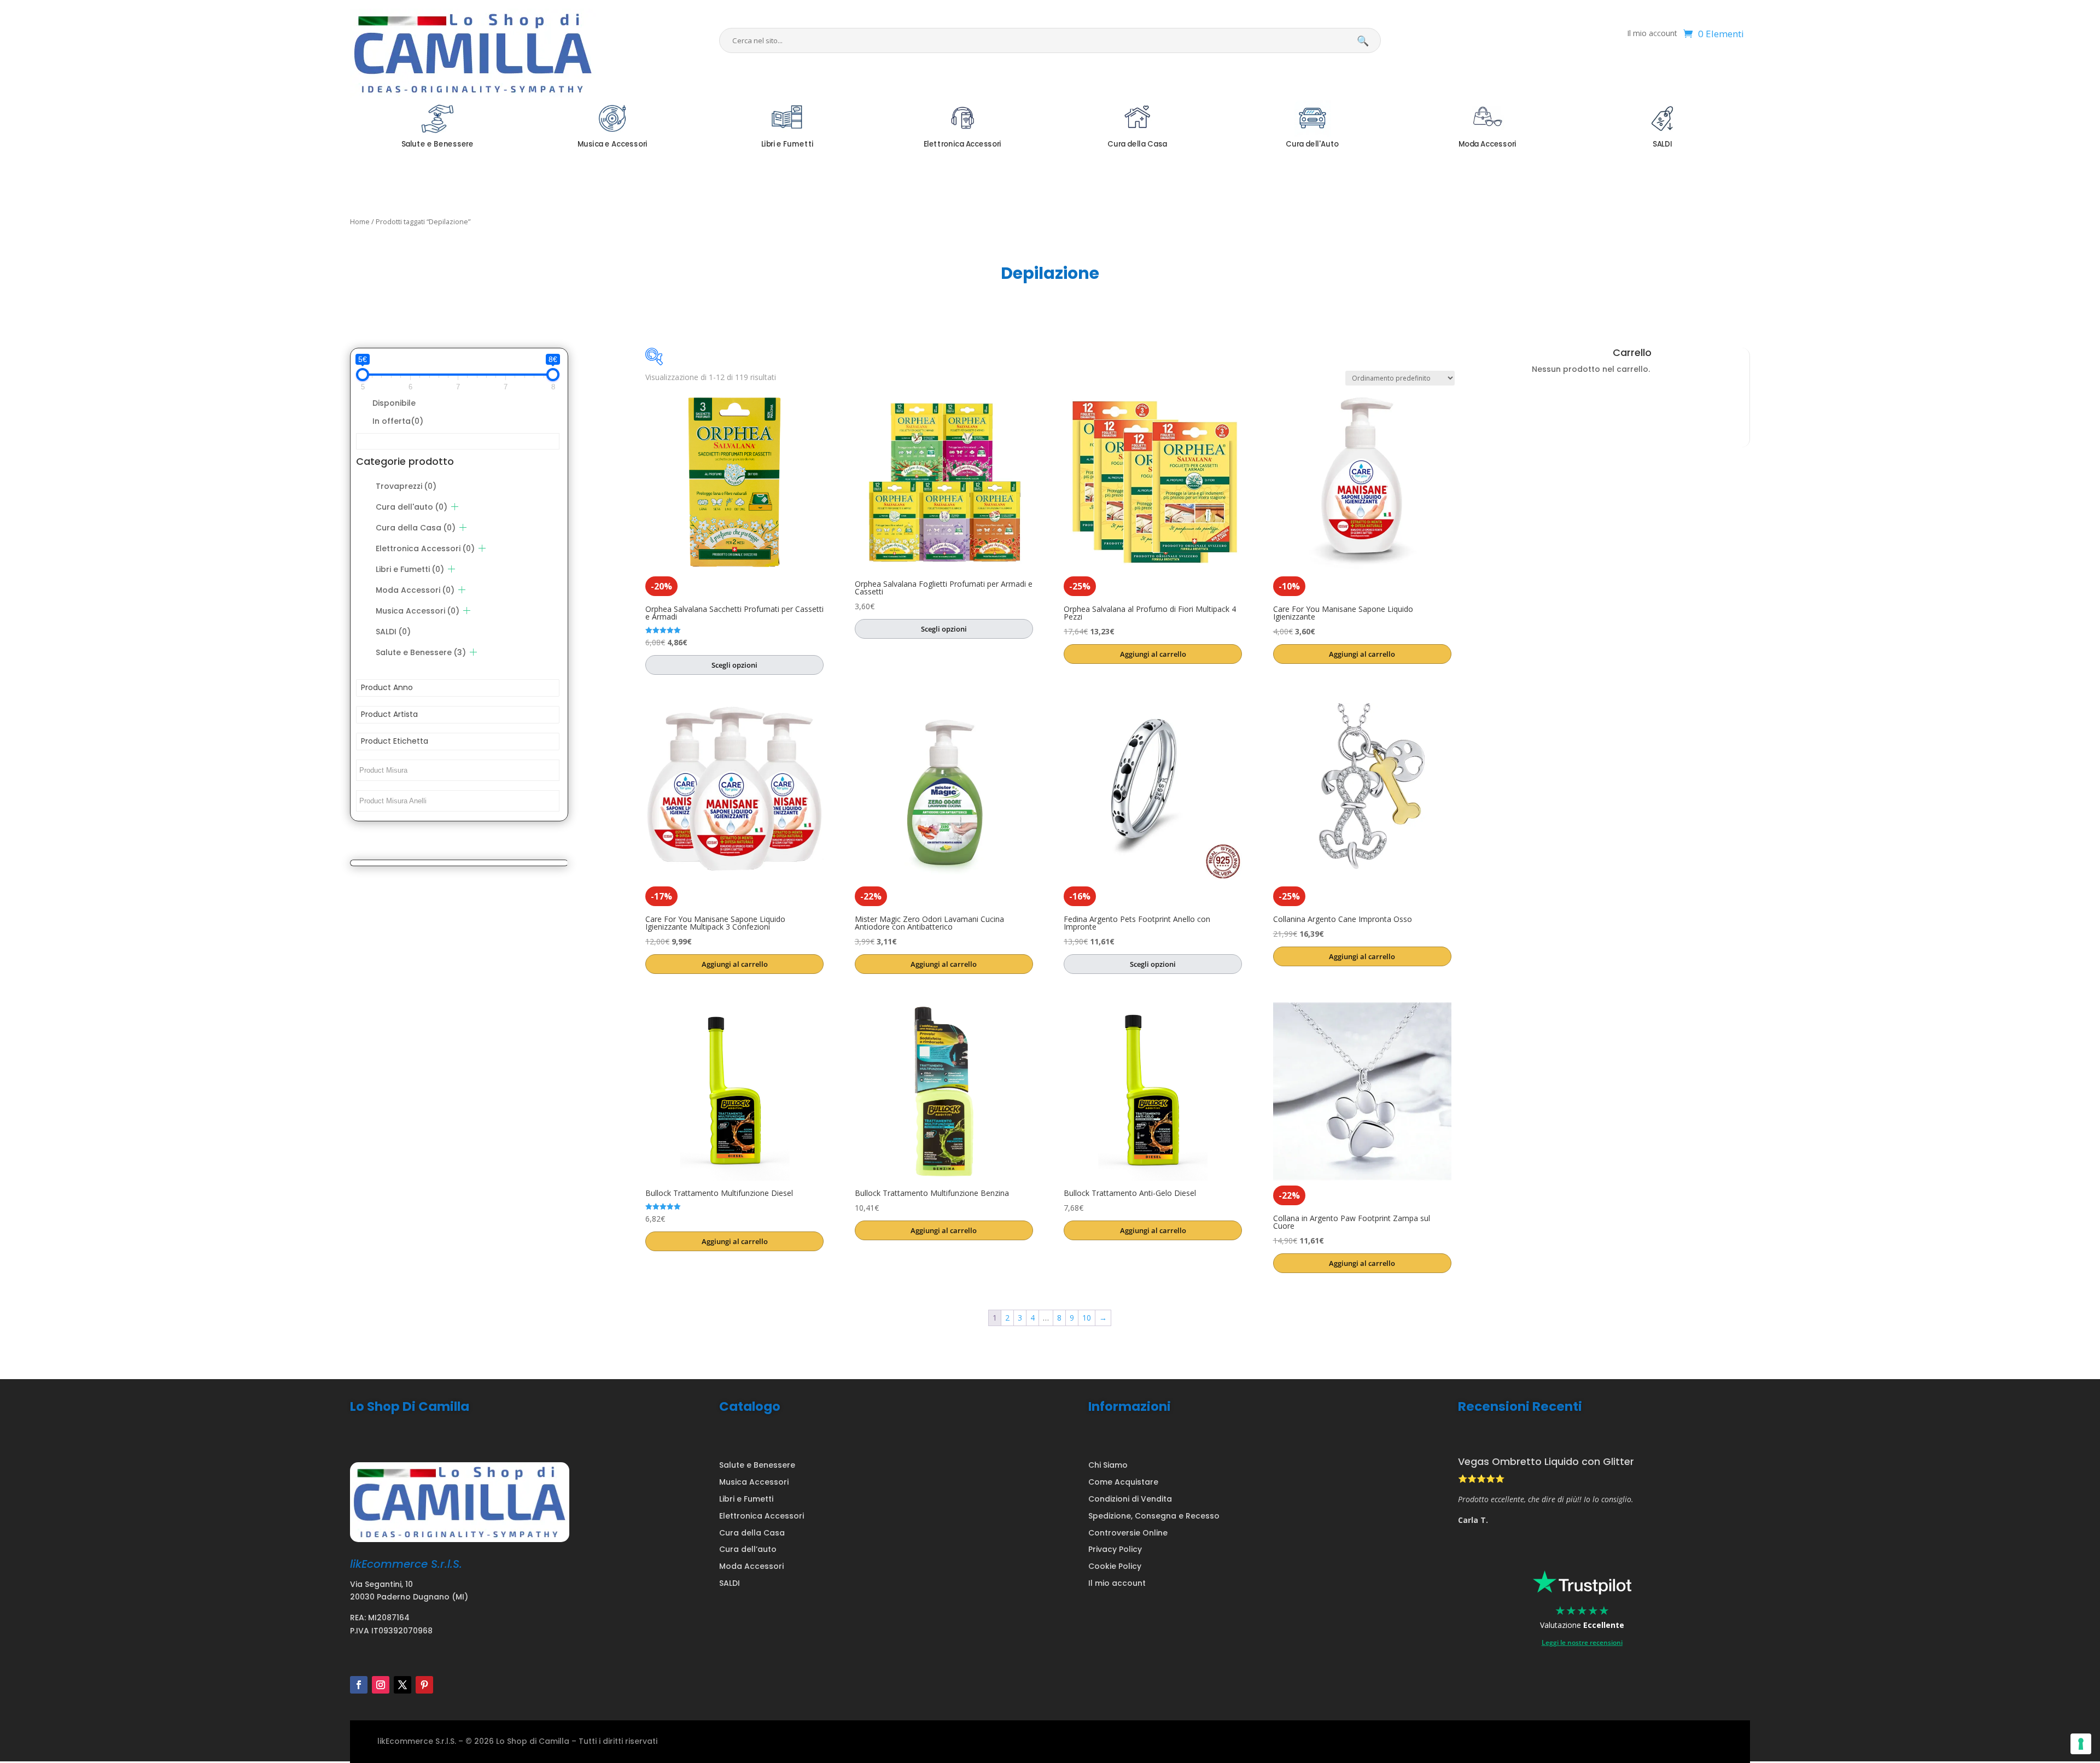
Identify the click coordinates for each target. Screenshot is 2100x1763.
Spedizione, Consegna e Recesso (1154, 1516)
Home (360, 221)
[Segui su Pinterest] (424, 1685)
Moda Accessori (415, 590)
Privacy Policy (1115, 1549)
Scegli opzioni (734, 665)
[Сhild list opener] (455, 507)
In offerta (398, 421)
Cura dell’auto (748, 1549)
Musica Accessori (418, 611)
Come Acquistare (1123, 1482)
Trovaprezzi (406, 486)
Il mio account (1652, 34)
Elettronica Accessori (425, 548)
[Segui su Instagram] (381, 1685)
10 (1087, 1318)
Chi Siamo (1108, 1465)
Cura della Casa (416, 528)
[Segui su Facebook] (359, 1685)
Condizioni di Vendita (1130, 1499)
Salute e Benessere (421, 652)
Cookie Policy (1115, 1566)
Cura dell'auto (412, 507)
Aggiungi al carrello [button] (1153, 654)
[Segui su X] (402, 1685)
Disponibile (394, 403)
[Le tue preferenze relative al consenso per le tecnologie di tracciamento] (2081, 1744)
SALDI (393, 632)
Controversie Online (1128, 1533)
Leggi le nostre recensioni (1582, 1642)
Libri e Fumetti (410, 569)
